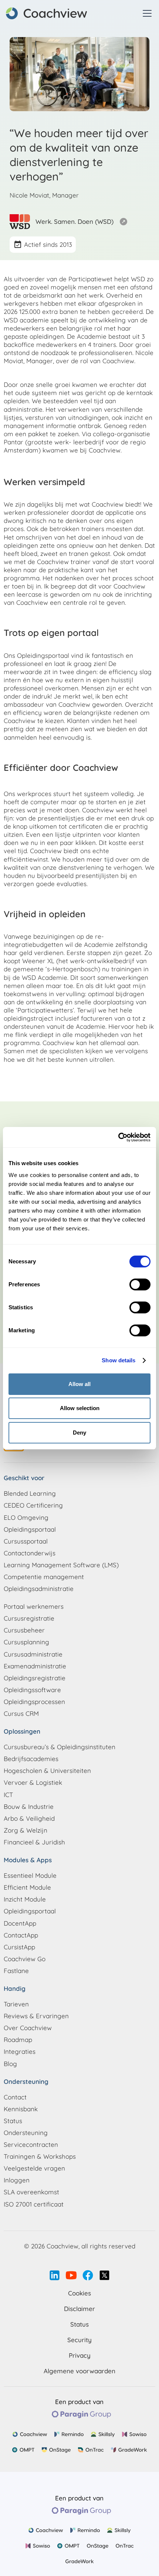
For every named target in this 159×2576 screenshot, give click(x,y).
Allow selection (80, 1408)
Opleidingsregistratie (35, 1678)
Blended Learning (30, 1493)
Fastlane (16, 1971)
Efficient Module (27, 1887)
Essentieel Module (30, 1875)
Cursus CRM (21, 1713)
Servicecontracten (31, 2144)
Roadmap (18, 2040)
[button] (146, 13)
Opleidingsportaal (30, 1529)
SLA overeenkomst (31, 2192)
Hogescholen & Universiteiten (47, 1771)
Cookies (79, 2293)
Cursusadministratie (33, 1654)
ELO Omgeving (26, 1517)
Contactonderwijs (30, 1553)
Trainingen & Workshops (40, 2156)
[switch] (140, 1284)
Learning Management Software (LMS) (61, 1565)
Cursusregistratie (29, 1618)
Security (79, 2340)
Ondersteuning (26, 2133)
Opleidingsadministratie (39, 1589)
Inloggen (17, 2180)
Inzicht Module (25, 1899)
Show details (119, 1360)
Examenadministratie (35, 1666)
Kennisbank (21, 2109)
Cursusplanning (26, 1642)
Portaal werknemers (34, 1606)
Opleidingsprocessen (34, 1702)
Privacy (80, 2355)
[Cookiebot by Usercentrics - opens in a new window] (118, 1137)
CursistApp (19, 1947)
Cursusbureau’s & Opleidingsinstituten (60, 1747)
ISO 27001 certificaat (34, 2204)
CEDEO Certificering (33, 1505)
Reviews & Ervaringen (36, 2016)
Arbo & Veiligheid (29, 1818)
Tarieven (16, 2004)
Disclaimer (79, 2309)
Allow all (79, 1384)
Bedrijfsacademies (31, 1759)
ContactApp (21, 1935)
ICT (8, 1795)
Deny (79, 1433)
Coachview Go (25, 1959)
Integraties (20, 2051)
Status (13, 2121)
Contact (15, 2097)
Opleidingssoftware (32, 1690)
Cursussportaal (26, 1541)
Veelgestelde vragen (34, 2168)
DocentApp (20, 1923)
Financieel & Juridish (34, 1842)
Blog (10, 2064)
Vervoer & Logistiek (33, 1782)
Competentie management (44, 1577)
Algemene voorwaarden (79, 2371)
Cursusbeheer (24, 1630)
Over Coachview (28, 2028)
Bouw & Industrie (29, 1806)
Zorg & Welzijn (26, 1830)
